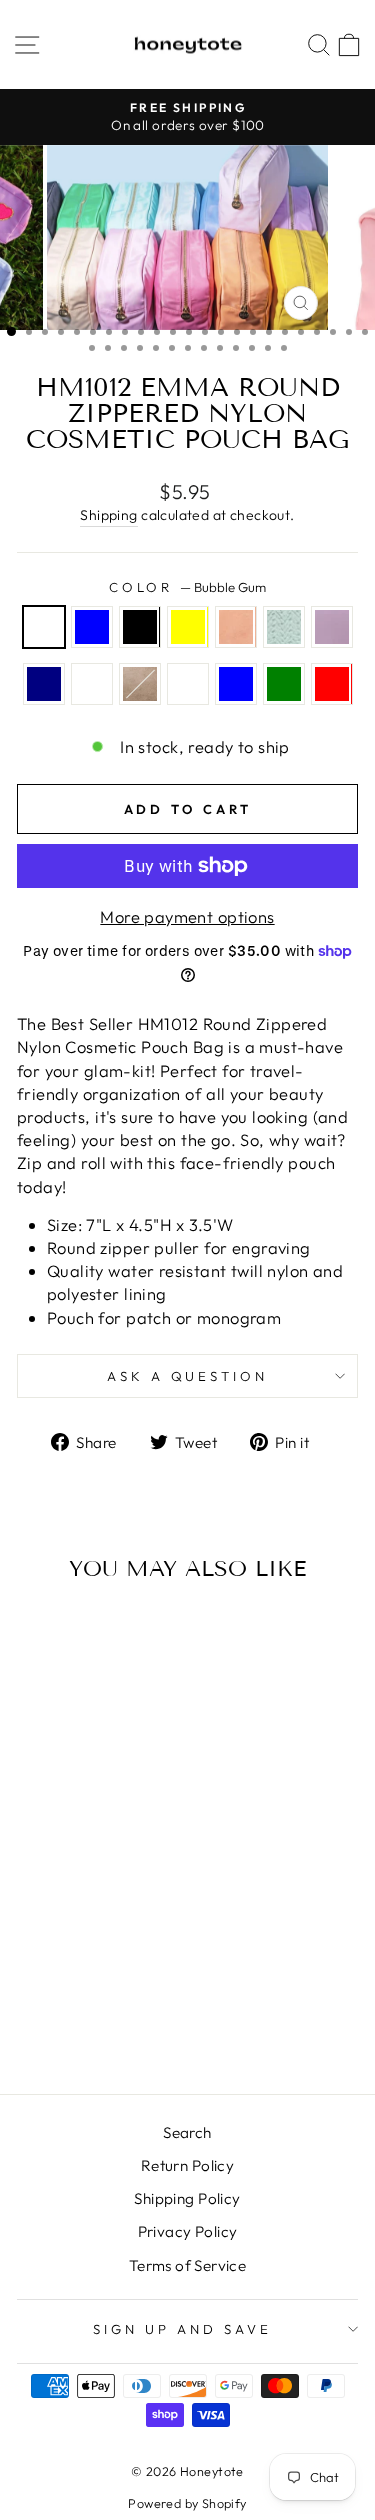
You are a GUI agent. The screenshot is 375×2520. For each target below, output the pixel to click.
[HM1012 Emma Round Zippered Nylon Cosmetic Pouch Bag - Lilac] (58, 2006)
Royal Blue (236, 684)
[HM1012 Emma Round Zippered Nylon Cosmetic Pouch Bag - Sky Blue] (58, 1987)
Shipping (108, 515)
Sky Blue (92, 627)
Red (332, 684)
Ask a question (188, 1376)
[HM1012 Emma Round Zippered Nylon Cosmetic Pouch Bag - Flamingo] (47, 2025)
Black (140, 627)
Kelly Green (284, 684)
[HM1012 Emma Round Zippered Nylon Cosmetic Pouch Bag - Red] (116, 2025)
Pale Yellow (188, 627)
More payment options (187, 916)
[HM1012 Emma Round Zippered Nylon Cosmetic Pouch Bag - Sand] (127, 2006)
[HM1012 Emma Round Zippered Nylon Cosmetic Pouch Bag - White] (104, 2006)
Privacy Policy (188, 2231)
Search (187, 2132)
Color (188, 587)
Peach (236, 627)
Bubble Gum (44, 627)
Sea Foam (284, 627)
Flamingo (188, 684)
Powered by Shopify (187, 2503)
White (92, 684)
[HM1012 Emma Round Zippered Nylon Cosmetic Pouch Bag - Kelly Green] (93, 2025)
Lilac (332, 627)
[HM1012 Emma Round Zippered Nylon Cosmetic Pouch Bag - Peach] (127, 1987)
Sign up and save (182, 2329)
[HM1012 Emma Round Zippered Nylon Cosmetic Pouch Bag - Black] (81, 1987)
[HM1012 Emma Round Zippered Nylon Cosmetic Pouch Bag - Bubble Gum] (35, 1987)
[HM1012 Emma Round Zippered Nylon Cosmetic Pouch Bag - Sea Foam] (35, 2006)
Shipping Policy (187, 2198)
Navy (44, 684)
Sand (140, 684)
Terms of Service (188, 2265)
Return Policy (187, 2165)
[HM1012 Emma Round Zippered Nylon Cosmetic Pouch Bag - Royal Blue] (70, 2025)
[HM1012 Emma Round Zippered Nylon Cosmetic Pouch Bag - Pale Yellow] (104, 1987)
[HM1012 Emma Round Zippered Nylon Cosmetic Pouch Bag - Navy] (81, 2006)
